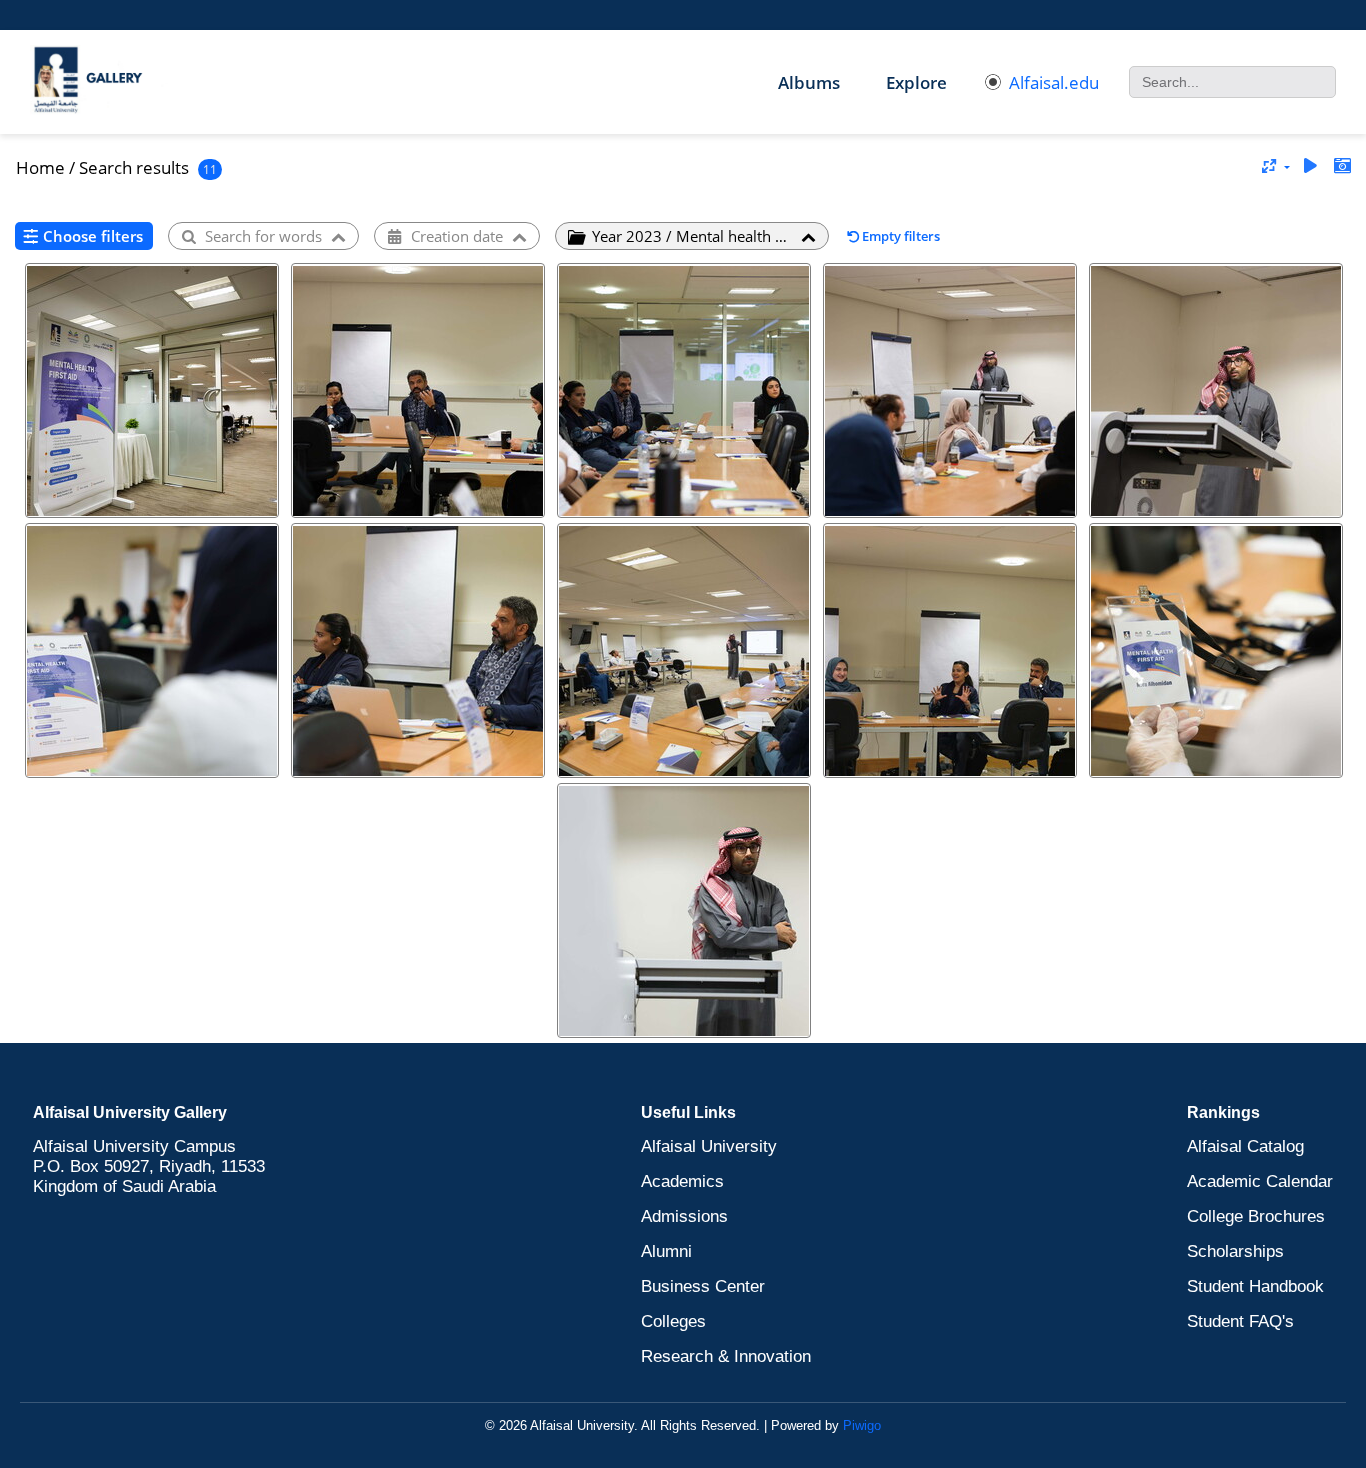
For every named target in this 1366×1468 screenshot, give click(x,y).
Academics (682, 1181)
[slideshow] (1310, 166)
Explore (916, 82)
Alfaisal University (709, 1146)
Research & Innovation (726, 1356)
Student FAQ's (1240, 1321)
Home (40, 167)
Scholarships (1235, 1251)
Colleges (673, 1321)
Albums (809, 82)
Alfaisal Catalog (1245, 1146)
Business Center (703, 1286)
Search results (134, 167)
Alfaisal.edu (1054, 82)
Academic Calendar (1260, 1181)
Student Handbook (1255, 1286)
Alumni (666, 1251)
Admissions (684, 1216)
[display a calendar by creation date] (1342, 166)
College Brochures (1256, 1216)
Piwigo (862, 1425)
